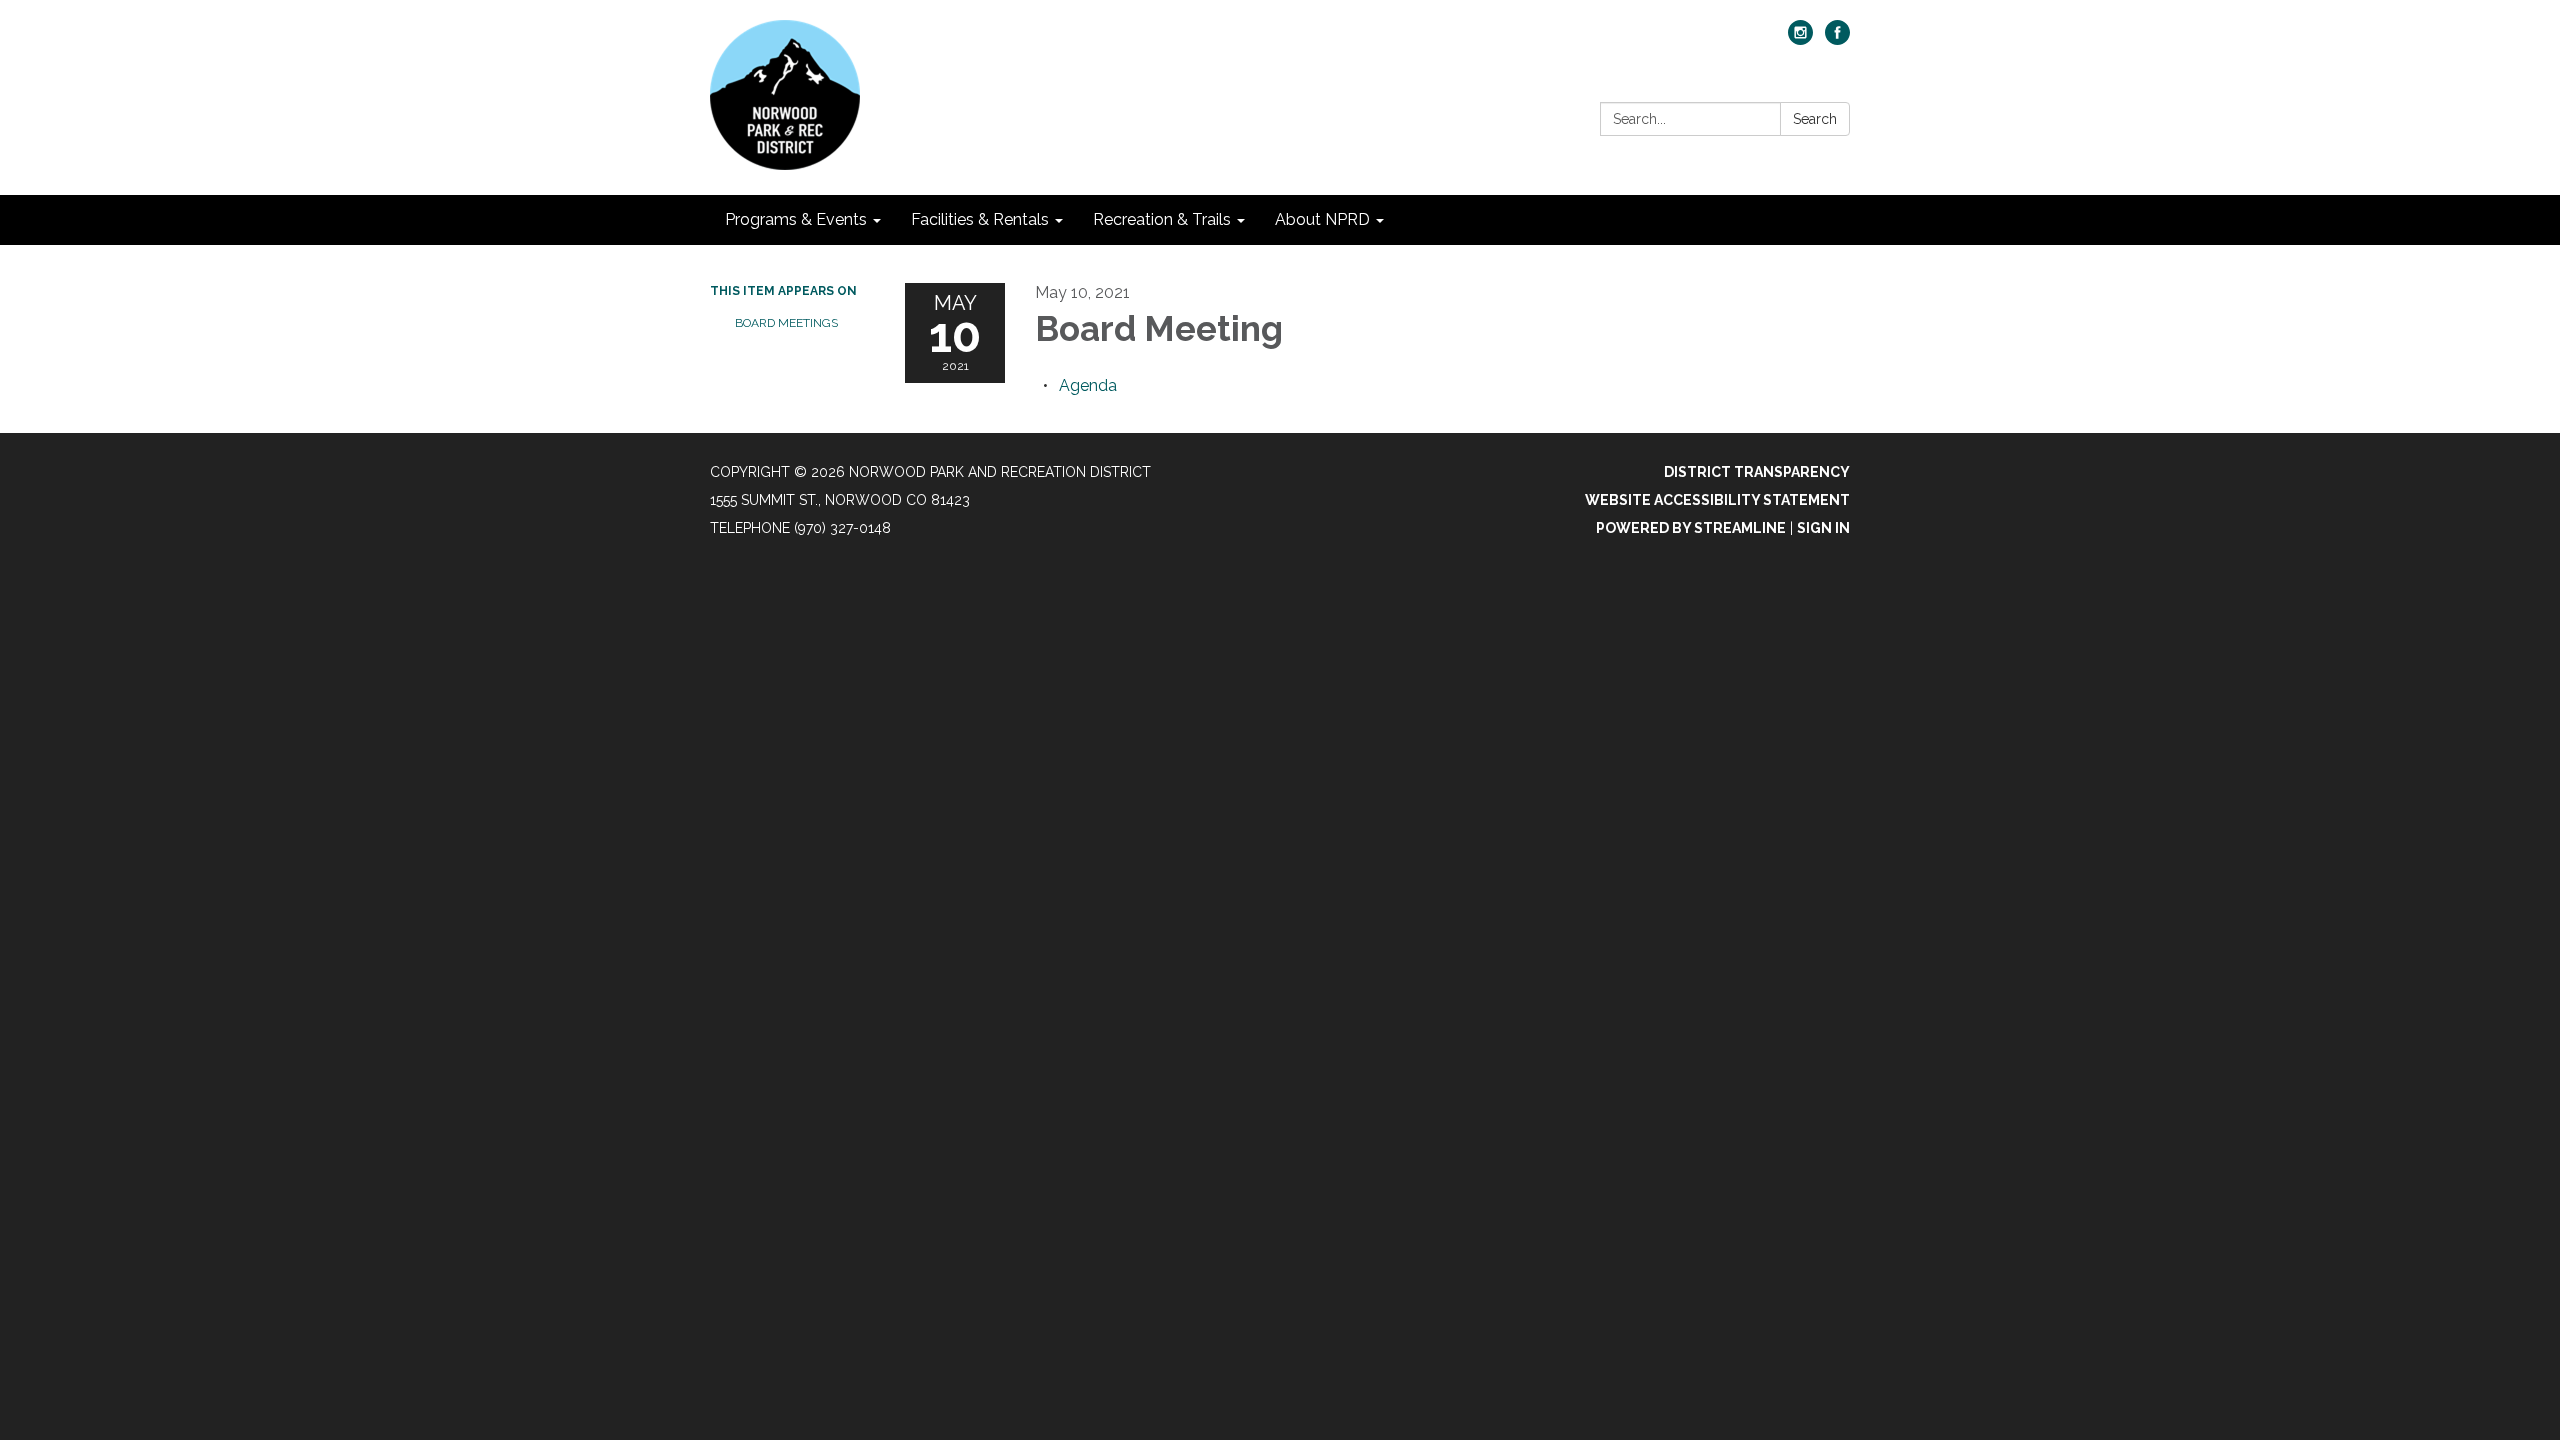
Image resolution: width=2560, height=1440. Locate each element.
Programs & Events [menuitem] (796, 219)
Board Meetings (786, 323)
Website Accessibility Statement (1717, 500)
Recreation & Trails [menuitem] (1162, 219)
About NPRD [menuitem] (1322, 219)
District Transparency (1757, 472)
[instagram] (1800, 39)
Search (1815, 119)
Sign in (1823, 528)
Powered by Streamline (1691, 528)
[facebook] (1837, 39)
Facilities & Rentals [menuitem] (980, 219)
